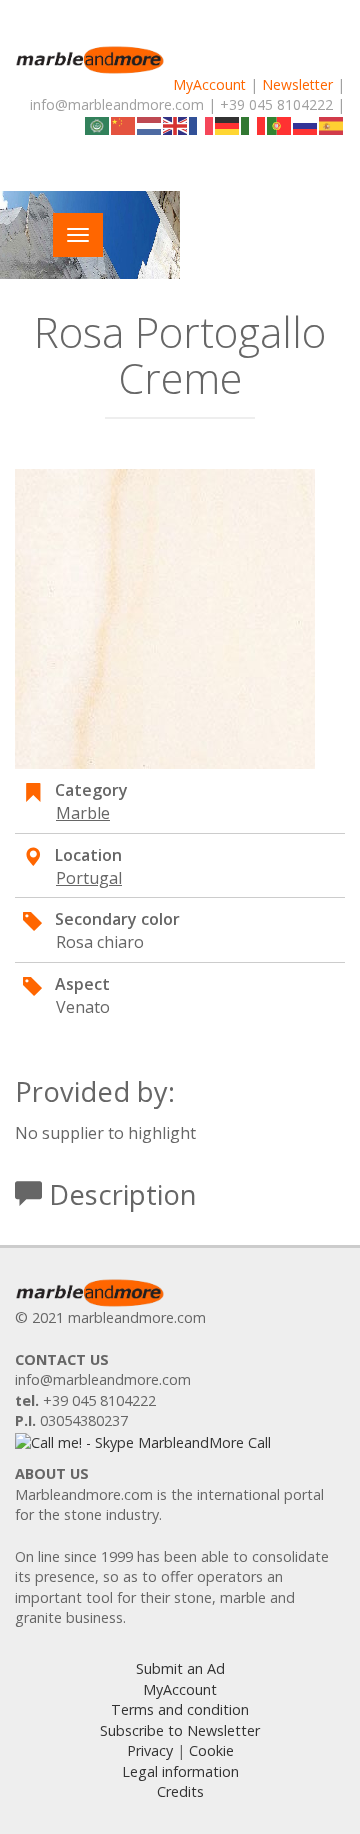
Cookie (211, 1750)
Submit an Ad (180, 1668)
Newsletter (297, 84)
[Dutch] (150, 124)
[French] (202, 124)
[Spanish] (332, 124)
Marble (83, 813)
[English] (176, 124)
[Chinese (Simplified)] (124, 124)
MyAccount (209, 84)
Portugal (89, 878)
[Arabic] (98, 124)
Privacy (150, 1750)
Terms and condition (180, 1709)
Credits (180, 1791)
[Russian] (306, 124)
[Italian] (254, 124)
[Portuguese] (280, 124)
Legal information (180, 1771)
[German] (228, 124)
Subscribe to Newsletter (180, 1730)
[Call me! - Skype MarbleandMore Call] (143, 1441)
